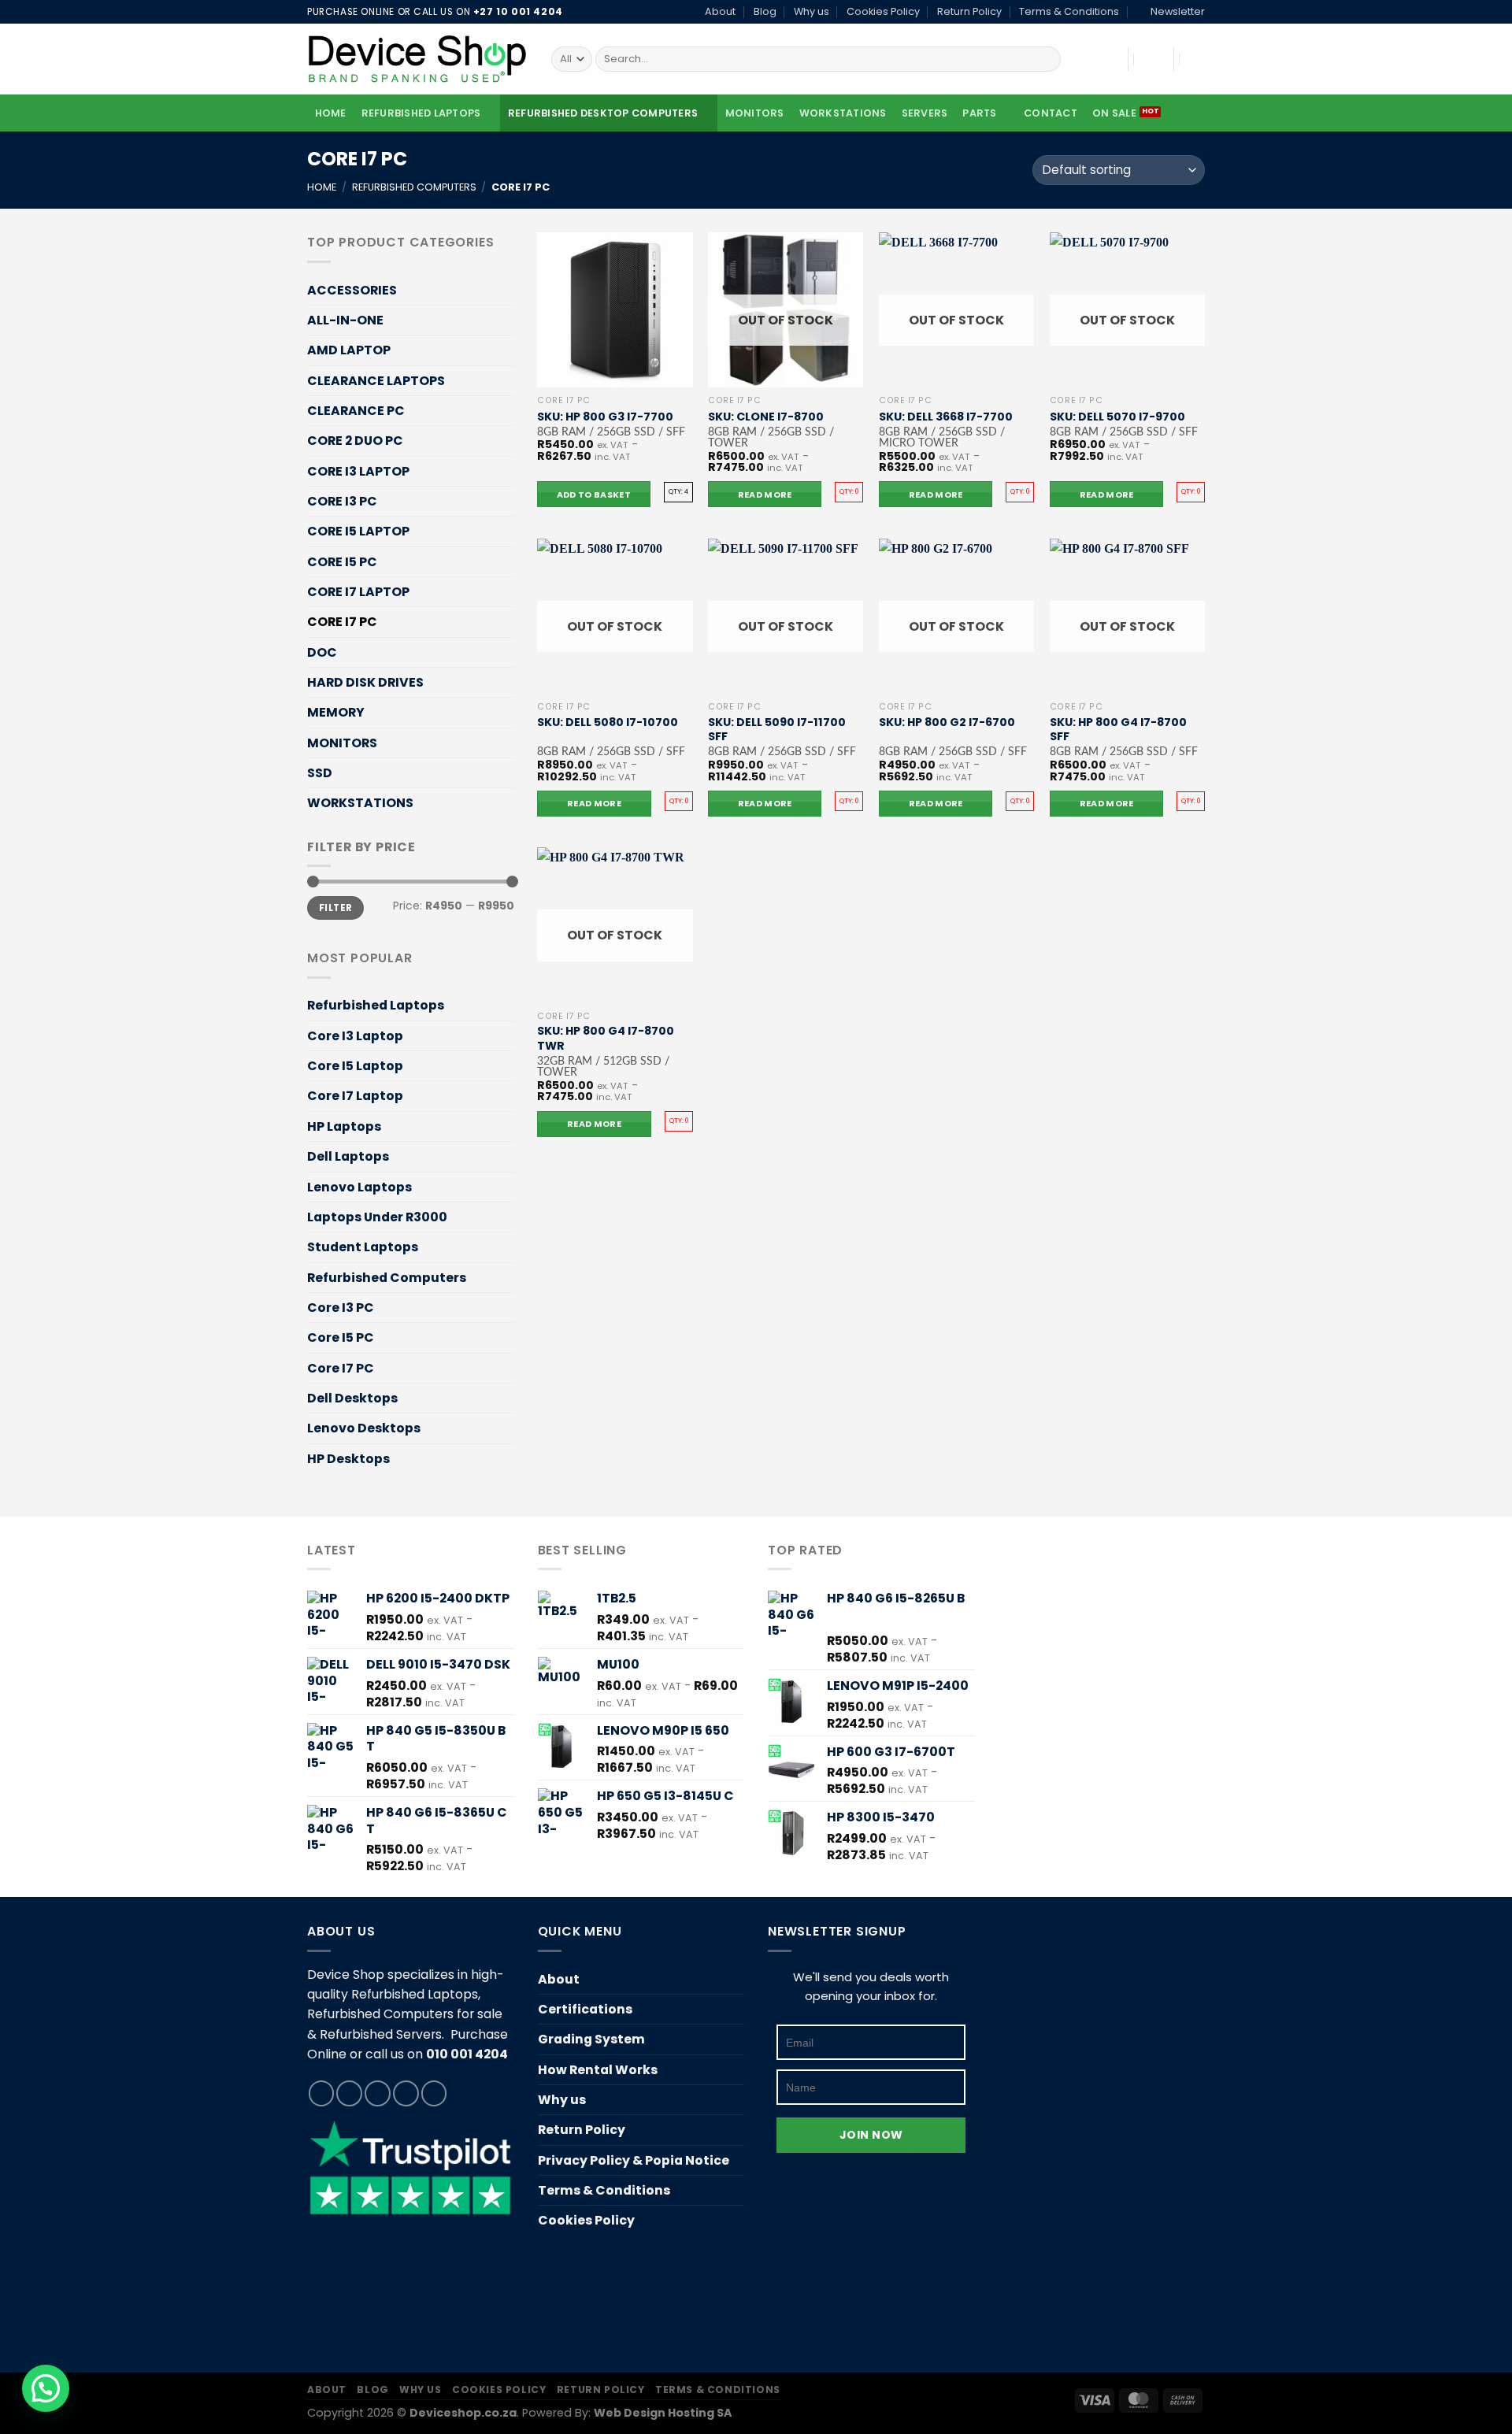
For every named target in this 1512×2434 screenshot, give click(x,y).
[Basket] (1197, 59)
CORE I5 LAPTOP (358, 531)
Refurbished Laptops (421, 113)
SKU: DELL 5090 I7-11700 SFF (777, 730)
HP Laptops (344, 1126)
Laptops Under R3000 (377, 1217)
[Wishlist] (1106, 59)
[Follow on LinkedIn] (434, 2093)
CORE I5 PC (342, 562)
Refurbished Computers (414, 187)
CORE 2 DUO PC (355, 441)
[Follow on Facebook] (322, 2093)
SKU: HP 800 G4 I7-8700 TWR (606, 1038)
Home (331, 113)
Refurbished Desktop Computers (603, 113)
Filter (335, 908)
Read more (765, 495)
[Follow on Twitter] (378, 2093)
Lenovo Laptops (359, 1186)
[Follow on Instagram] (349, 2093)
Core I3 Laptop (355, 1036)
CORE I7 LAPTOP (358, 592)
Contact (1051, 113)
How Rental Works (598, 2070)
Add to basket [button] (594, 495)
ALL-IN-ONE (345, 320)
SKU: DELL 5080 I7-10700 (608, 722)
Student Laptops (363, 1247)
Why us (812, 11)
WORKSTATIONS (843, 113)
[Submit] (1046, 59)
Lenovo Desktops (364, 1428)
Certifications (585, 2009)
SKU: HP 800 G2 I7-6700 (947, 722)
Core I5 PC (341, 1337)
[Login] (1151, 59)
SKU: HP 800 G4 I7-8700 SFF (1118, 730)
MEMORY (336, 712)
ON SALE (1114, 113)
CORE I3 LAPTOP (358, 471)
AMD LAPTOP (349, 350)
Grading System (591, 2039)
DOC (322, 652)
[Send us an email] (406, 2093)
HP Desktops (348, 1459)
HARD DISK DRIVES (365, 682)
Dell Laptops (348, 1156)
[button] (46, 2388)
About (720, 11)
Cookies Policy (883, 11)
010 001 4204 (467, 2054)
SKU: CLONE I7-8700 (766, 417)
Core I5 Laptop (355, 1066)
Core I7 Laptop (355, 1096)
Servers (925, 113)
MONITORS (755, 113)
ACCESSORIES (352, 290)
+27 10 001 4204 (518, 12)
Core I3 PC (341, 1308)
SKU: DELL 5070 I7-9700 (1117, 417)
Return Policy (969, 11)
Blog (765, 11)
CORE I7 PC (342, 622)
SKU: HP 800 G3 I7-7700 (605, 417)
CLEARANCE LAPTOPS (376, 381)
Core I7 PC (341, 1368)
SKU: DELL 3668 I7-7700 (946, 417)
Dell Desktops (352, 1398)
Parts (979, 113)
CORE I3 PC (342, 501)
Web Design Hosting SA (663, 2413)
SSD (320, 773)
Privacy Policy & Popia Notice (634, 2160)
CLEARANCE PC (356, 411)
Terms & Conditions (1069, 11)
